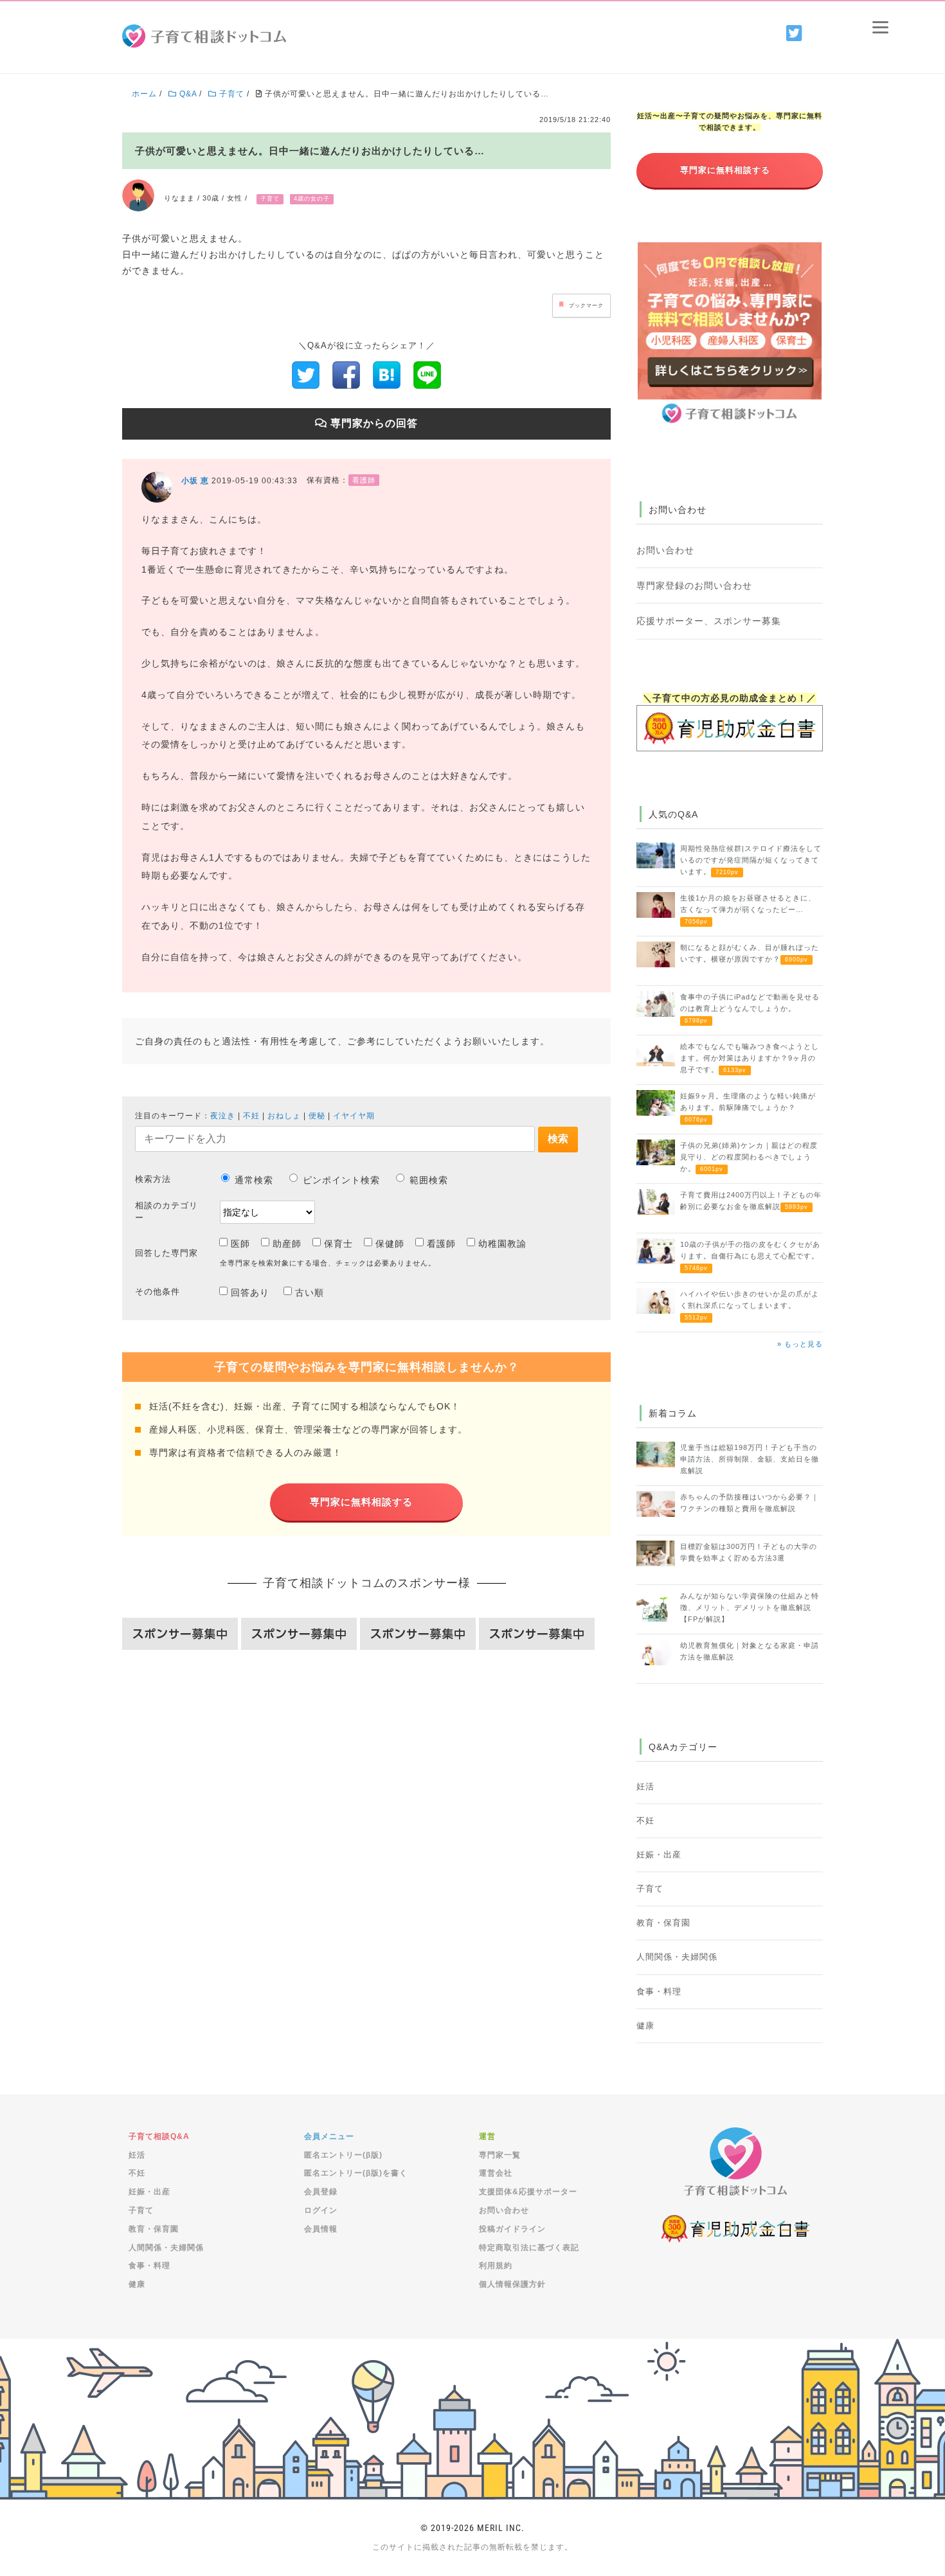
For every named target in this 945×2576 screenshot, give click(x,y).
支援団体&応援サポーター (528, 2192)
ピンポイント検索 (341, 1180)
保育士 (338, 1244)
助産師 (287, 1244)
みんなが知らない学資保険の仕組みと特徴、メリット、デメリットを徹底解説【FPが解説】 (750, 1607)
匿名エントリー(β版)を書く (356, 2173)
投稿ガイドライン (512, 2229)
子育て (650, 1889)
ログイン (321, 2210)
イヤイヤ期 (354, 1116)
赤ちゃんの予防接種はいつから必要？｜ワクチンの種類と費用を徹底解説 (750, 1503)
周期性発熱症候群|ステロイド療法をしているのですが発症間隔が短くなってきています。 (751, 860)
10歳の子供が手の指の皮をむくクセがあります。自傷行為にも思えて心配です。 (750, 1256)
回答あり (250, 1292)
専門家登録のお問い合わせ (694, 586)
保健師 (390, 1244)
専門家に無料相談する (361, 1502)
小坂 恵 (195, 481)
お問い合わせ (665, 550)
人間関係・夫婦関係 (677, 1957)
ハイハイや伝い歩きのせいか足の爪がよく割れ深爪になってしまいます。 (750, 1305)
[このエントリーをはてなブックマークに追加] (387, 374)
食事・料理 (659, 1992)
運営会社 (496, 2173)
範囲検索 (429, 1180)
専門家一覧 (500, 2155)
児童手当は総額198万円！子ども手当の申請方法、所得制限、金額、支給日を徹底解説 (750, 1459)
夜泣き (223, 1116)
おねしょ (284, 1116)
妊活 (645, 1787)
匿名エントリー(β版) (343, 2155)
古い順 (310, 1292)
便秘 (317, 1116)
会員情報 (321, 2229)
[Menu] (880, 27)
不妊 (251, 1116)
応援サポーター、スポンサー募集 (709, 621)
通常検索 (254, 1180)
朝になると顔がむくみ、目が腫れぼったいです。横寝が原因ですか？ (750, 953)
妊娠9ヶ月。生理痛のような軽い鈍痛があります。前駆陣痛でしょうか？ (748, 1107)
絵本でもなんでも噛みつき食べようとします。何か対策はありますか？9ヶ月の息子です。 (750, 1058)
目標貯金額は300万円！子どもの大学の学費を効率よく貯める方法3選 (749, 1552)
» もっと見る (800, 1344)
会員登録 (321, 2192)
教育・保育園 (663, 1923)
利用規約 (496, 2266)
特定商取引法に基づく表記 (529, 2248)
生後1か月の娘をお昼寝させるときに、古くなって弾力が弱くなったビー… (748, 909)
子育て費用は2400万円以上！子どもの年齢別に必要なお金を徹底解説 (751, 1201)
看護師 (441, 1244)
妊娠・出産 (659, 1855)
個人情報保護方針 (512, 2284)
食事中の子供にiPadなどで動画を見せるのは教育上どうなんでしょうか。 (750, 1008)
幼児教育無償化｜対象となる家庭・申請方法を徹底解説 (750, 1651)
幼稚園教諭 (502, 1244)
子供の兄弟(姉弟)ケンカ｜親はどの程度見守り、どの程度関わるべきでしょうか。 (749, 1157)
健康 (645, 2026)
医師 (240, 1244)
